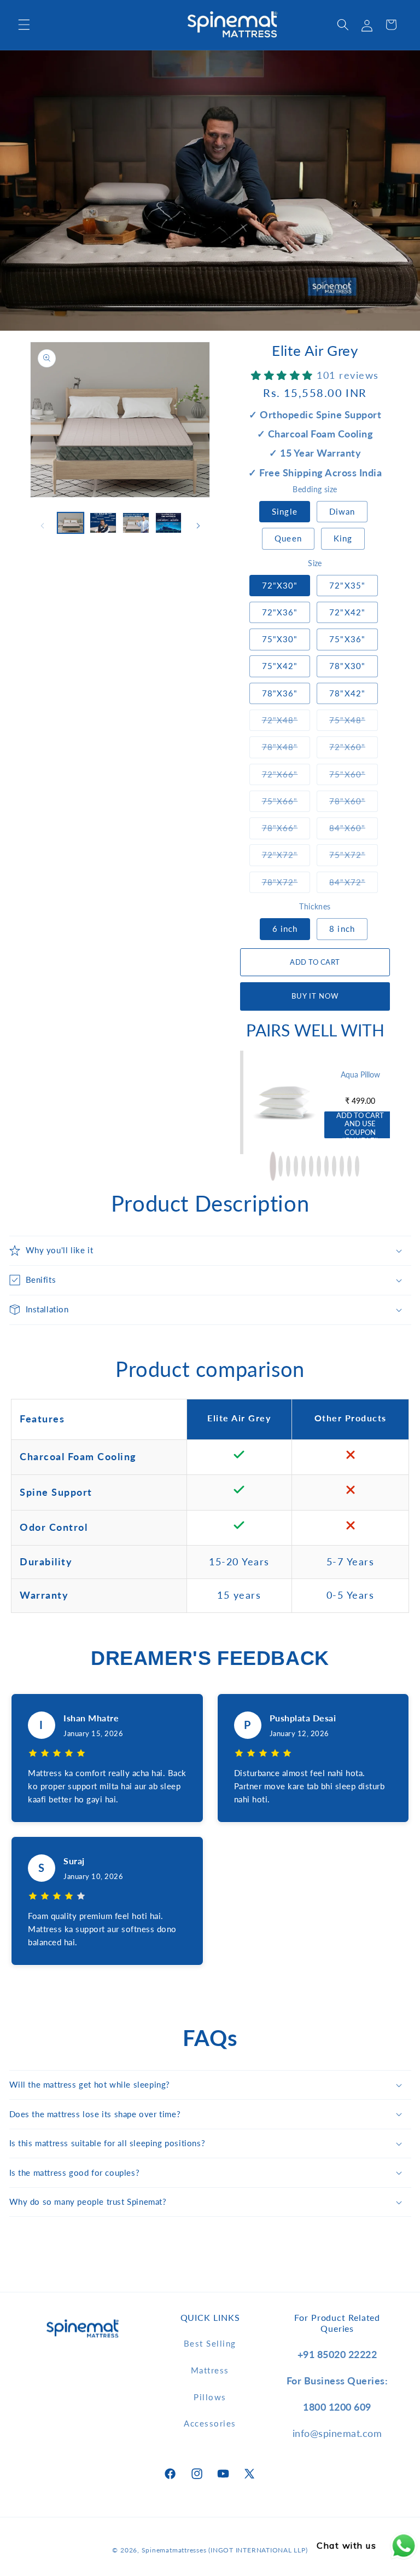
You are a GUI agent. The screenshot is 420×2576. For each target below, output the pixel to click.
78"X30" (347, 666)
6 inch (285, 929)
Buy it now (315, 996)
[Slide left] (42, 526)
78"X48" (286, 747)
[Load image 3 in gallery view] (136, 523)
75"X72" (354, 854)
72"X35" (347, 585)
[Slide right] (198, 526)
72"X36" (280, 612)
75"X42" (280, 666)
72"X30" (280, 585)
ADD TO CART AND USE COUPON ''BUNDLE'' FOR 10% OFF (360, 1125)
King (343, 538)
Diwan (342, 511)
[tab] (273, 1166)
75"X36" (347, 639)
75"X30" (280, 639)
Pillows (210, 2397)
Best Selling (210, 2343)
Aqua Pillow (360, 1074)
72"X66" (286, 774)
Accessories (210, 2423)
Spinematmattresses (174, 2550)
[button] (24, 25)
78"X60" (354, 801)
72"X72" (286, 854)
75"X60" (354, 774)
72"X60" (354, 747)
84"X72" (354, 882)
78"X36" (280, 693)
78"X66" (286, 828)
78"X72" (286, 882)
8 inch (342, 929)
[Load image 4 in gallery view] (169, 523)
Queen (288, 538)
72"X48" (286, 720)
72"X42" (347, 612)
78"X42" (347, 693)
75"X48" (354, 720)
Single (285, 511)
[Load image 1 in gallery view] (71, 523)
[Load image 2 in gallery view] (103, 523)
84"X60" (354, 828)
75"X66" (286, 801)
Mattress (210, 2370)
